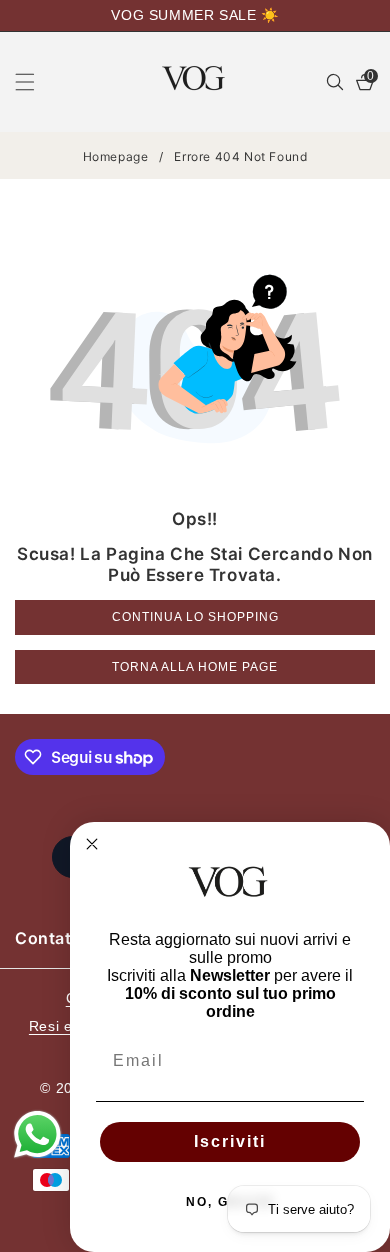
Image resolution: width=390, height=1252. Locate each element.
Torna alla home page (195, 667)
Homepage (116, 156)
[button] (37, 82)
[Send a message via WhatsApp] (37, 1134)
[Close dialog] (92, 844)
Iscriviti (230, 1141)
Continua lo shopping (195, 617)
